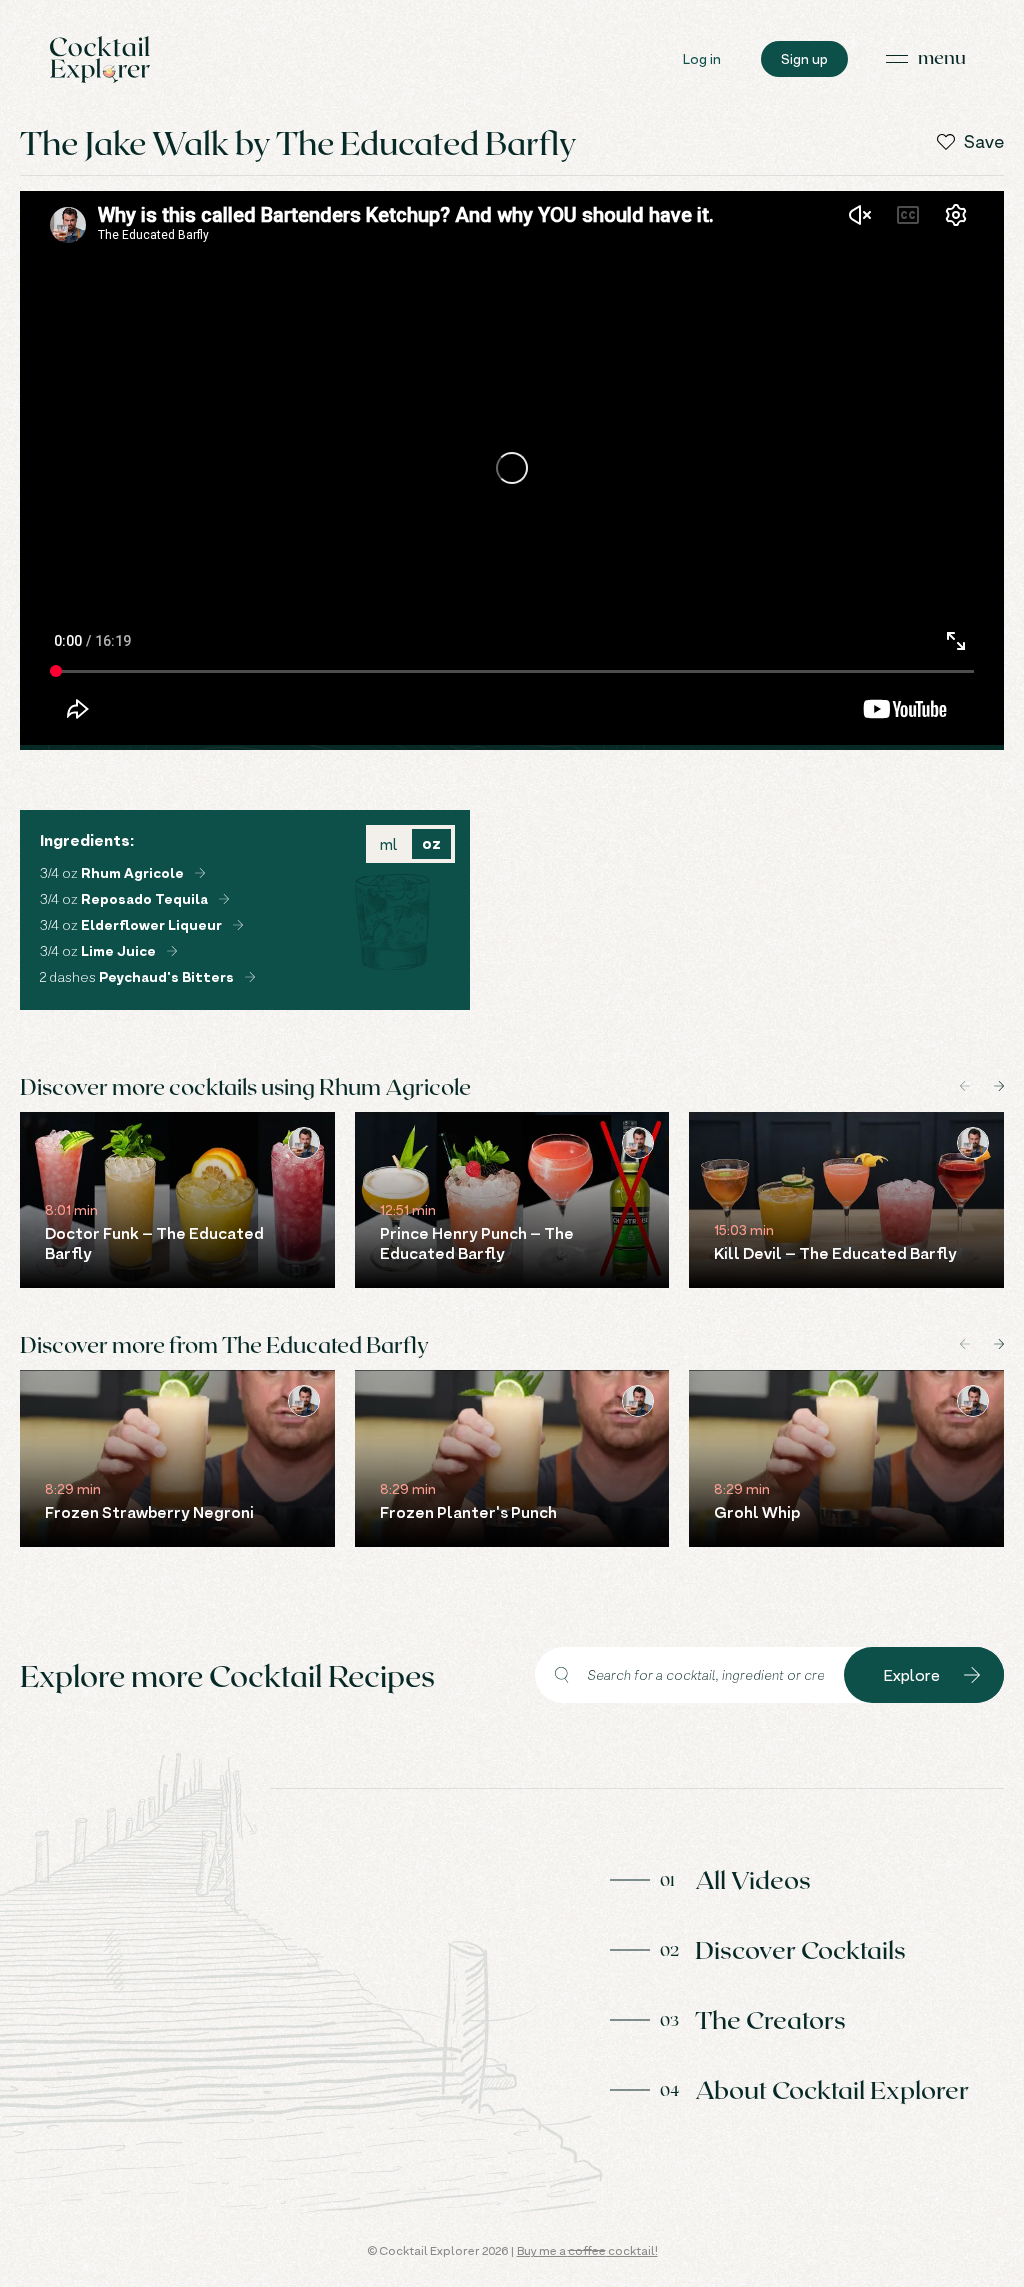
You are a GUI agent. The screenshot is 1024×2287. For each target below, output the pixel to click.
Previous (965, 1086)
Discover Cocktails (800, 1949)
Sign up (804, 58)
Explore (912, 1675)
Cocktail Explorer (100, 59)
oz (431, 843)
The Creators (770, 2019)
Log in (702, 58)
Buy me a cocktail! (587, 2250)
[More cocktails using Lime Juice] (172, 951)
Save (984, 142)
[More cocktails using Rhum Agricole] (200, 873)
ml (388, 844)
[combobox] (689, 1675)
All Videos (753, 1879)
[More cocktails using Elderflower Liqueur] (238, 925)
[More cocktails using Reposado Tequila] (224, 899)
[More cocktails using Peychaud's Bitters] (250, 977)
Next (999, 1086)
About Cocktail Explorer (832, 2089)
